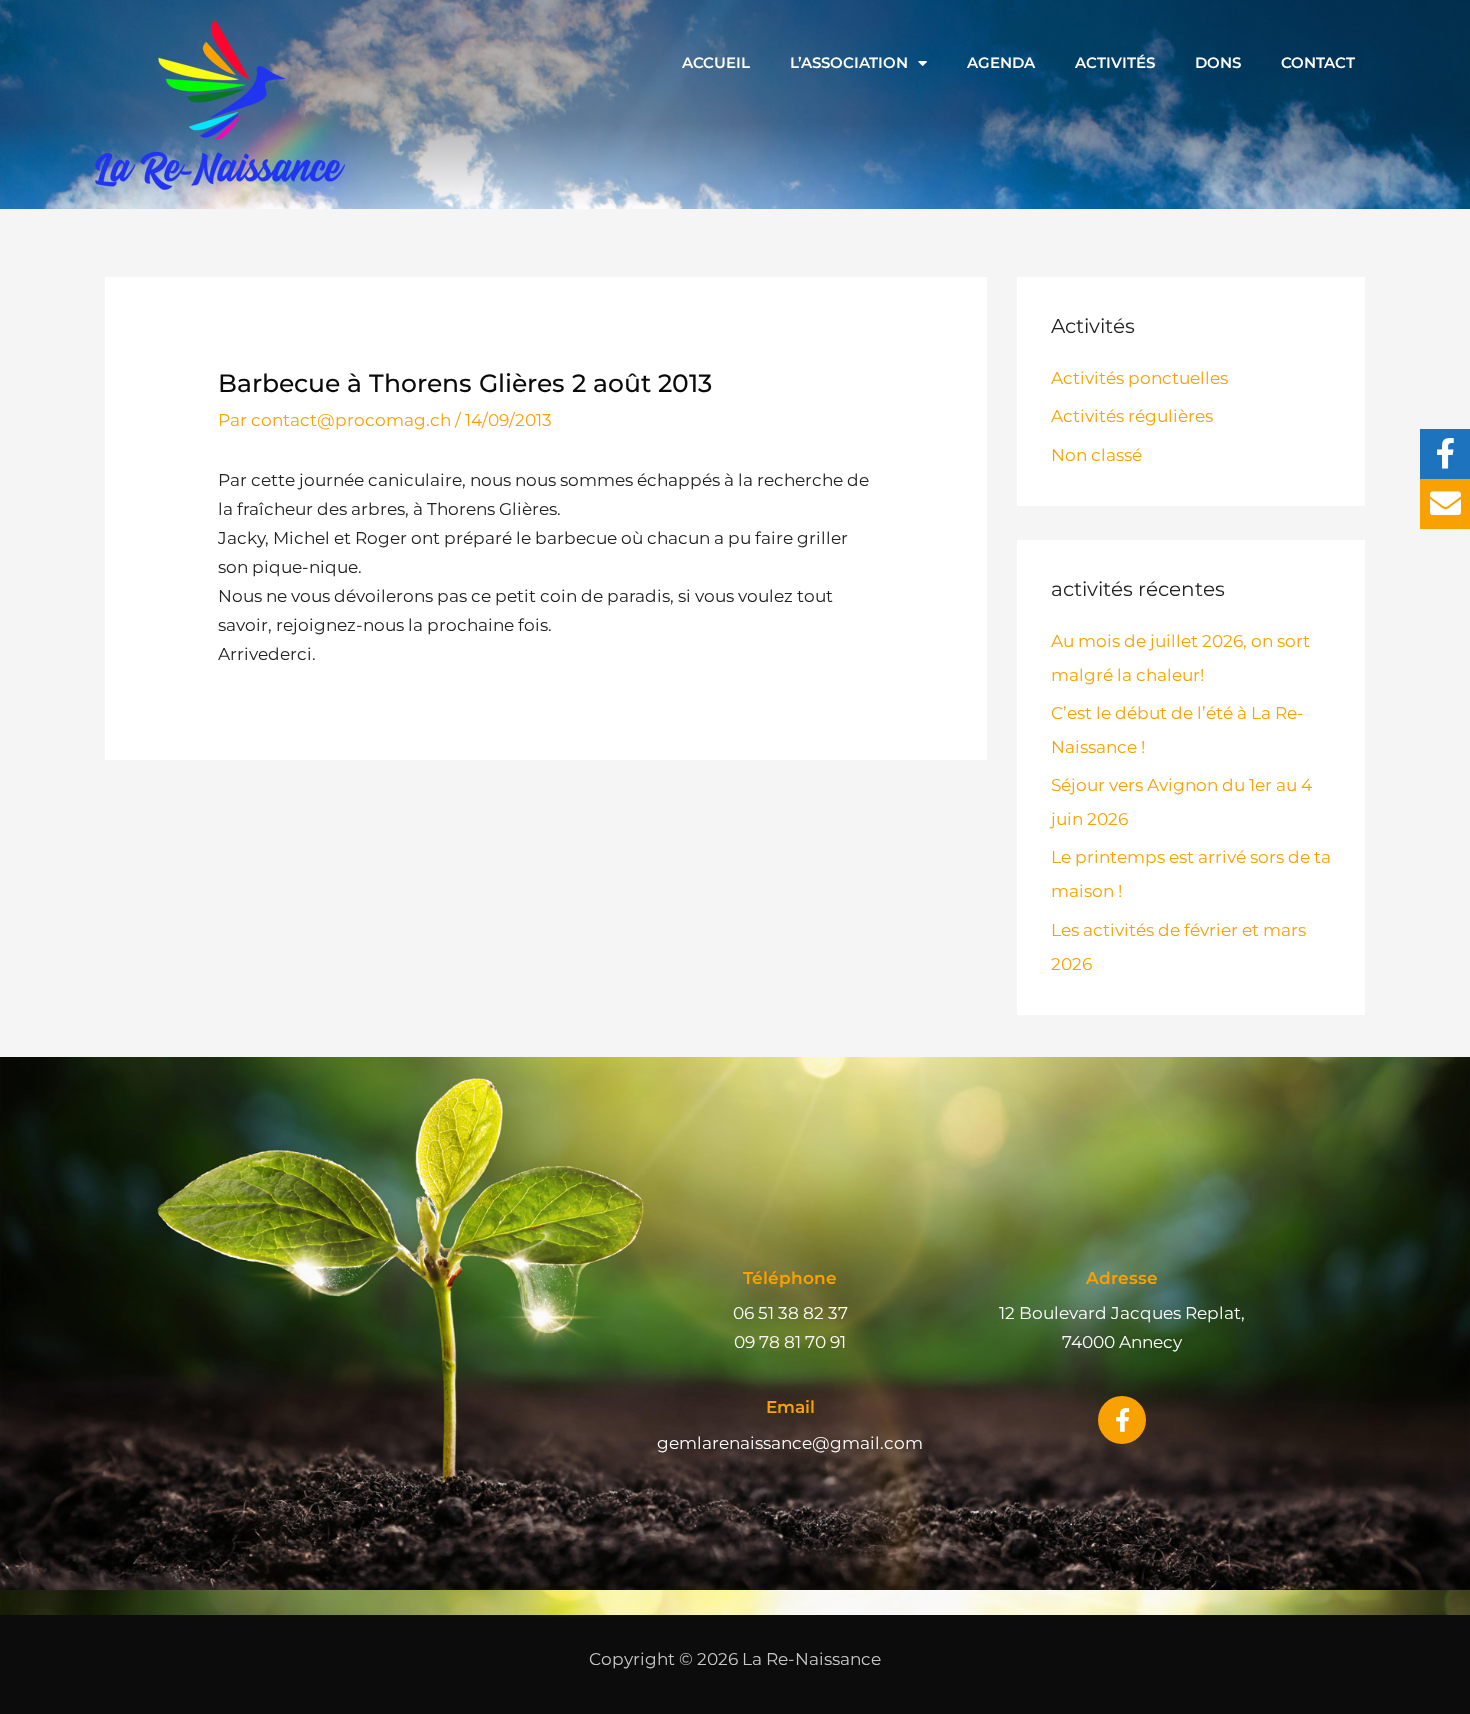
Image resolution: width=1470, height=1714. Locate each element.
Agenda (1001, 62)
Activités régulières (1132, 416)
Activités (1115, 62)
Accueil (716, 62)
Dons (1218, 62)
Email (790, 1407)
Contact (1318, 62)
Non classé (1096, 455)
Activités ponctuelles (1139, 378)
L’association (849, 62)
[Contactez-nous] (1445, 504)
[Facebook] (1445, 454)
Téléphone (790, 1278)
